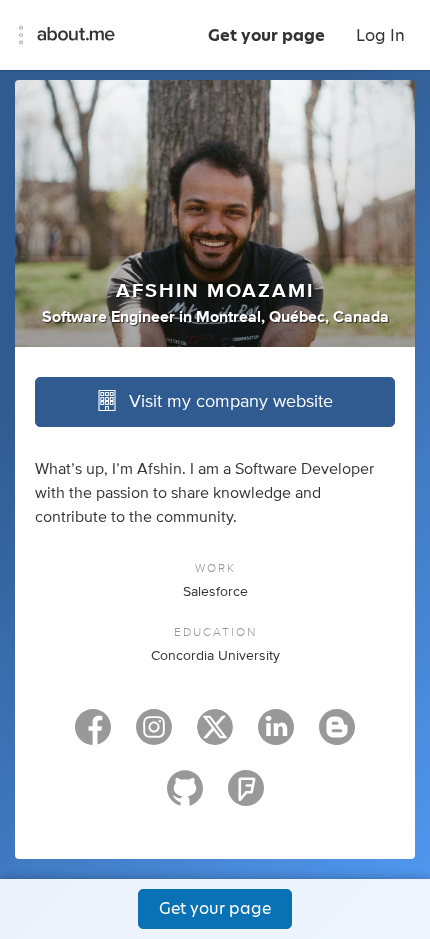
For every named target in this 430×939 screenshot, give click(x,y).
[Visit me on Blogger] (337, 736)
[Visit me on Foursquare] (246, 797)
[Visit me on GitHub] (185, 797)
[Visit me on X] (215, 736)
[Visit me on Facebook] (93, 736)
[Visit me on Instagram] (154, 736)
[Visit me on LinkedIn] (276, 736)
